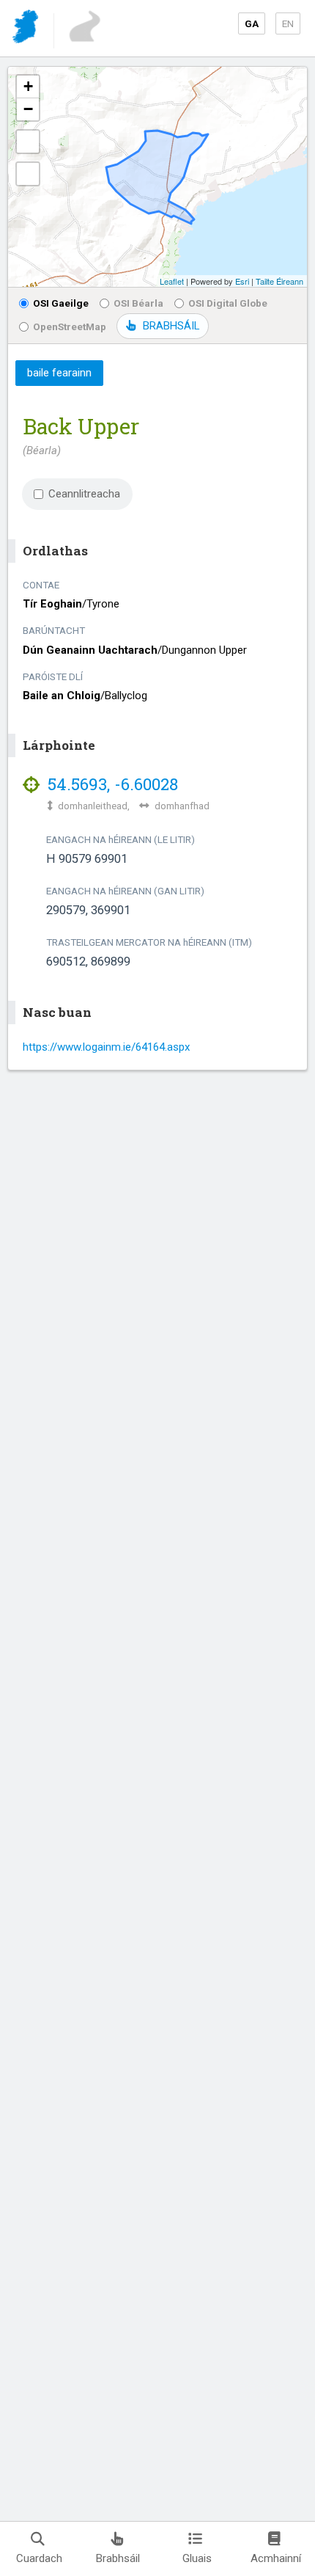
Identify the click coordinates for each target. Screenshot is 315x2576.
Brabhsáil (118, 2558)
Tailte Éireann (279, 281)
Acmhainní (276, 2558)
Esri (242, 281)
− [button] (28, 109)
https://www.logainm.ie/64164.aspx (106, 1047)
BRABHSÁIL (171, 326)
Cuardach (39, 2558)
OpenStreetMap (70, 326)
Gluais (197, 2558)
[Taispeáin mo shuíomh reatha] (28, 174)
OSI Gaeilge (61, 303)
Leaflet (172, 281)
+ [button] (28, 86)
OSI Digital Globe (228, 303)
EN (288, 23)
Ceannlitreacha (84, 494)
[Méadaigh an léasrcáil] (28, 142)
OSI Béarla (138, 303)
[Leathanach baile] (27, 29)
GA (252, 23)
